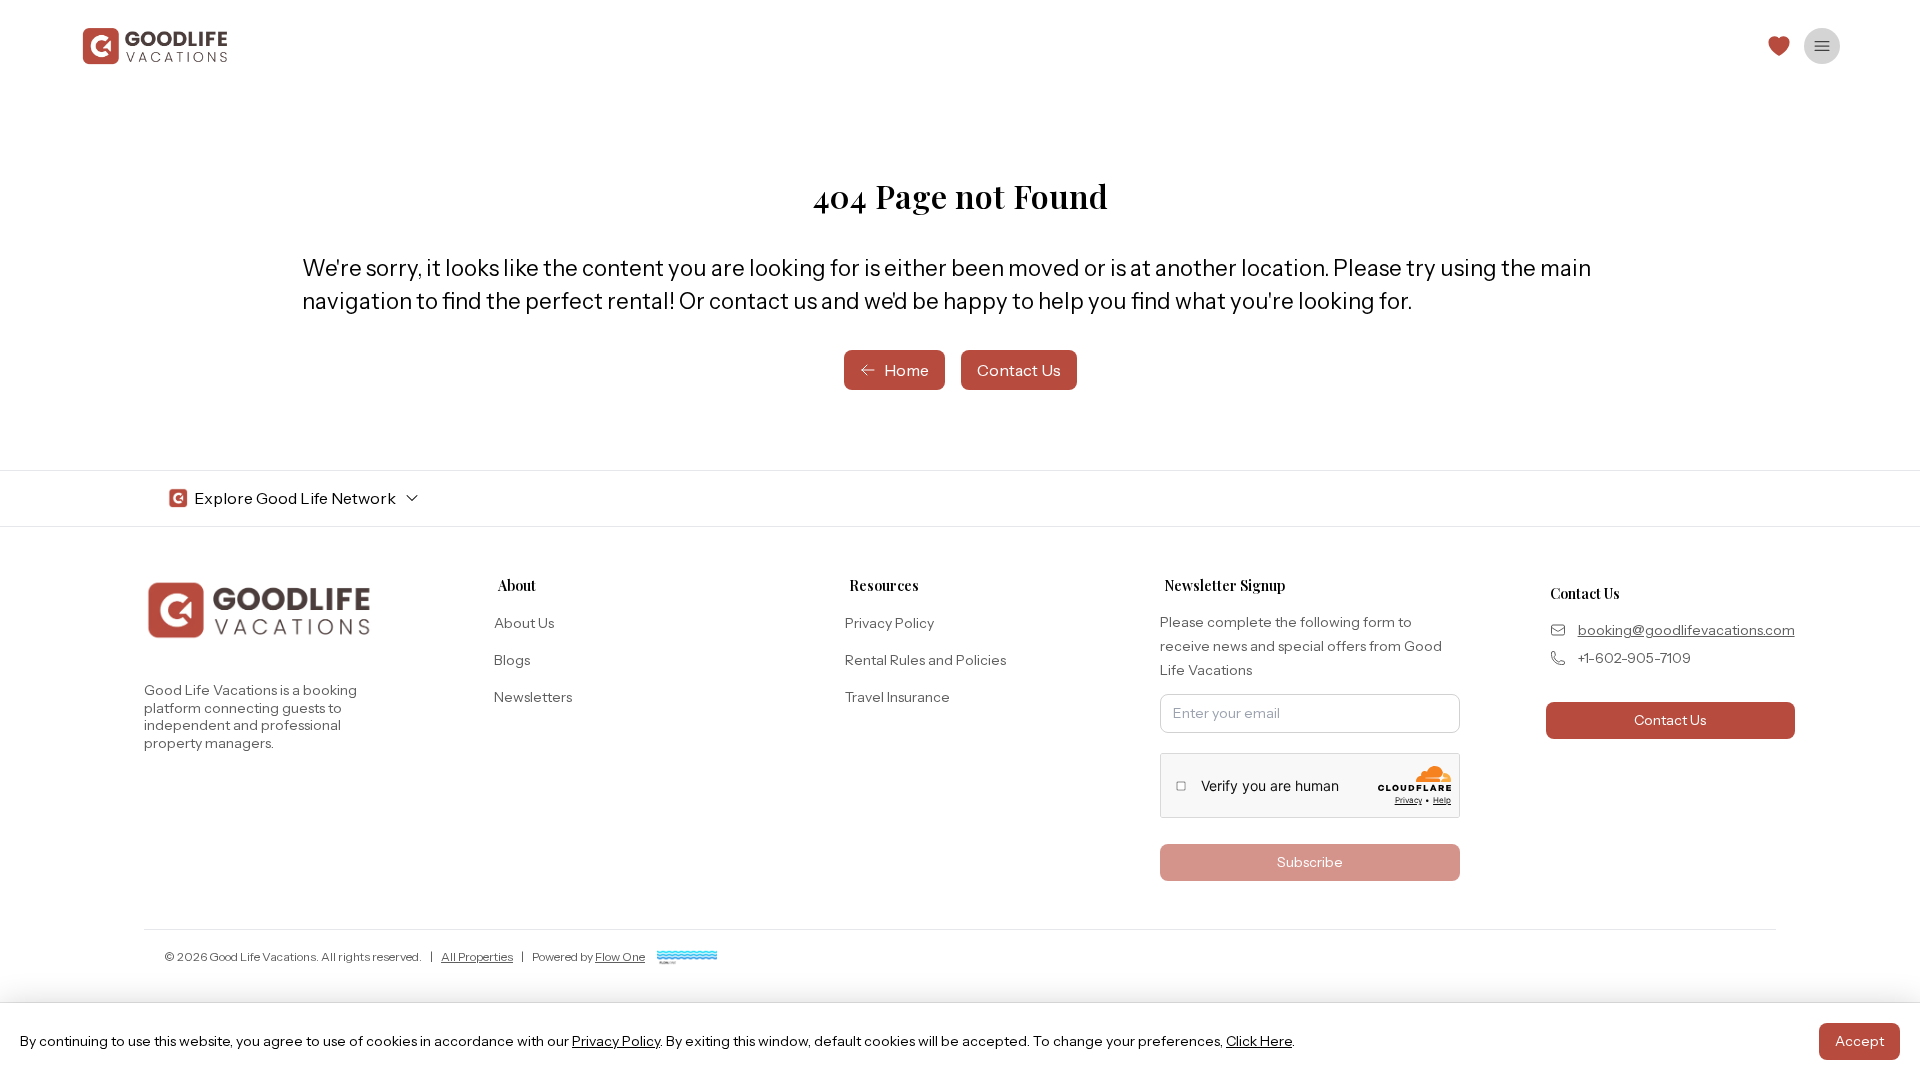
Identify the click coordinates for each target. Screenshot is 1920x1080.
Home (906, 370)
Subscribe (1310, 862)
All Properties (477, 956)
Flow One (620, 956)
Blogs (512, 660)
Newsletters (533, 697)
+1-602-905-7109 (1634, 658)
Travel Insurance (897, 697)
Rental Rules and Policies (925, 660)
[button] (1779, 46)
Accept (1859, 1041)
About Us (524, 623)
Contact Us (1019, 370)
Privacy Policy (889, 623)
